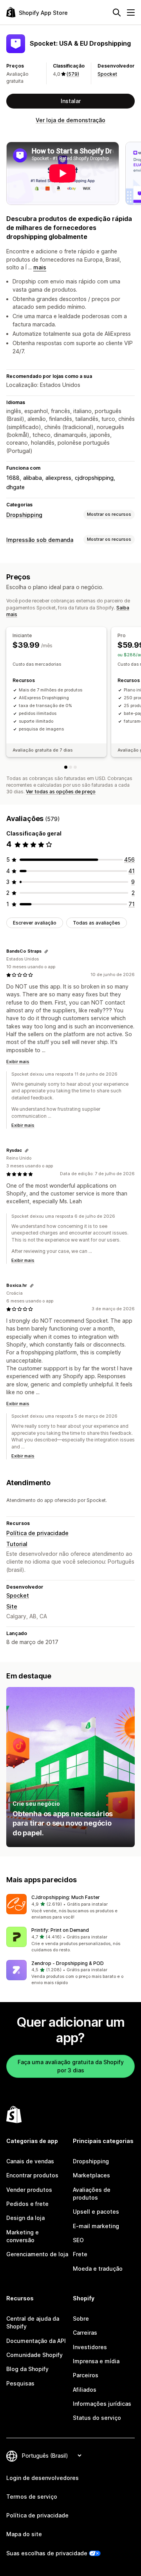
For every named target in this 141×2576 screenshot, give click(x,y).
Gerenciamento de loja (37, 2254)
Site (12, 1606)
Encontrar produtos (32, 2175)
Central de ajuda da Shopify (33, 2322)
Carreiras (85, 2333)
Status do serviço (97, 2418)
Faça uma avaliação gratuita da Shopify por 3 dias (71, 2066)
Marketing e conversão (23, 2236)
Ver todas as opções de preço (61, 792)
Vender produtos (29, 2190)
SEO (78, 2240)
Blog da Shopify (27, 2369)
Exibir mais (18, 1062)
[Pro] (70, 767)
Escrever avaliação (35, 923)
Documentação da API (36, 2341)
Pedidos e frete (27, 2204)
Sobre (81, 2319)
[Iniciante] (66, 767)
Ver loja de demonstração (70, 120)
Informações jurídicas (102, 2404)
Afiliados (85, 2390)
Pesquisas (20, 2383)
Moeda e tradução (98, 2269)
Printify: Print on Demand (60, 1930)
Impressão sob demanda (40, 540)
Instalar (71, 101)
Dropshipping (24, 515)
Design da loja (25, 2218)
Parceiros (86, 2375)
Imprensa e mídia (96, 2361)
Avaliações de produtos (92, 2194)
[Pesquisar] (117, 12)
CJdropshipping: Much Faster (66, 1897)
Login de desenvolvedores (42, 2478)
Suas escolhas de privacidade (47, 2553)
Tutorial (17, 1544)
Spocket (107, 74)
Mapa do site (24, 2534)
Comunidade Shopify (34, 2355)
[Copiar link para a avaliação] (46, 951)
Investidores (90, 2347)
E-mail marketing (96, 2226)
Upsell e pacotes (96, 2212)
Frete (80, 2254)
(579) (73, 74)
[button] (70, 1907)
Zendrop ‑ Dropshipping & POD (68, 1963)
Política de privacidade (37, 1533)
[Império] (75, 767)
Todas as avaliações (97, 923)
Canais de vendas (30, 2161)
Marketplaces (91, 2175)
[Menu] (131, 12)
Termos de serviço (32, 2497)
